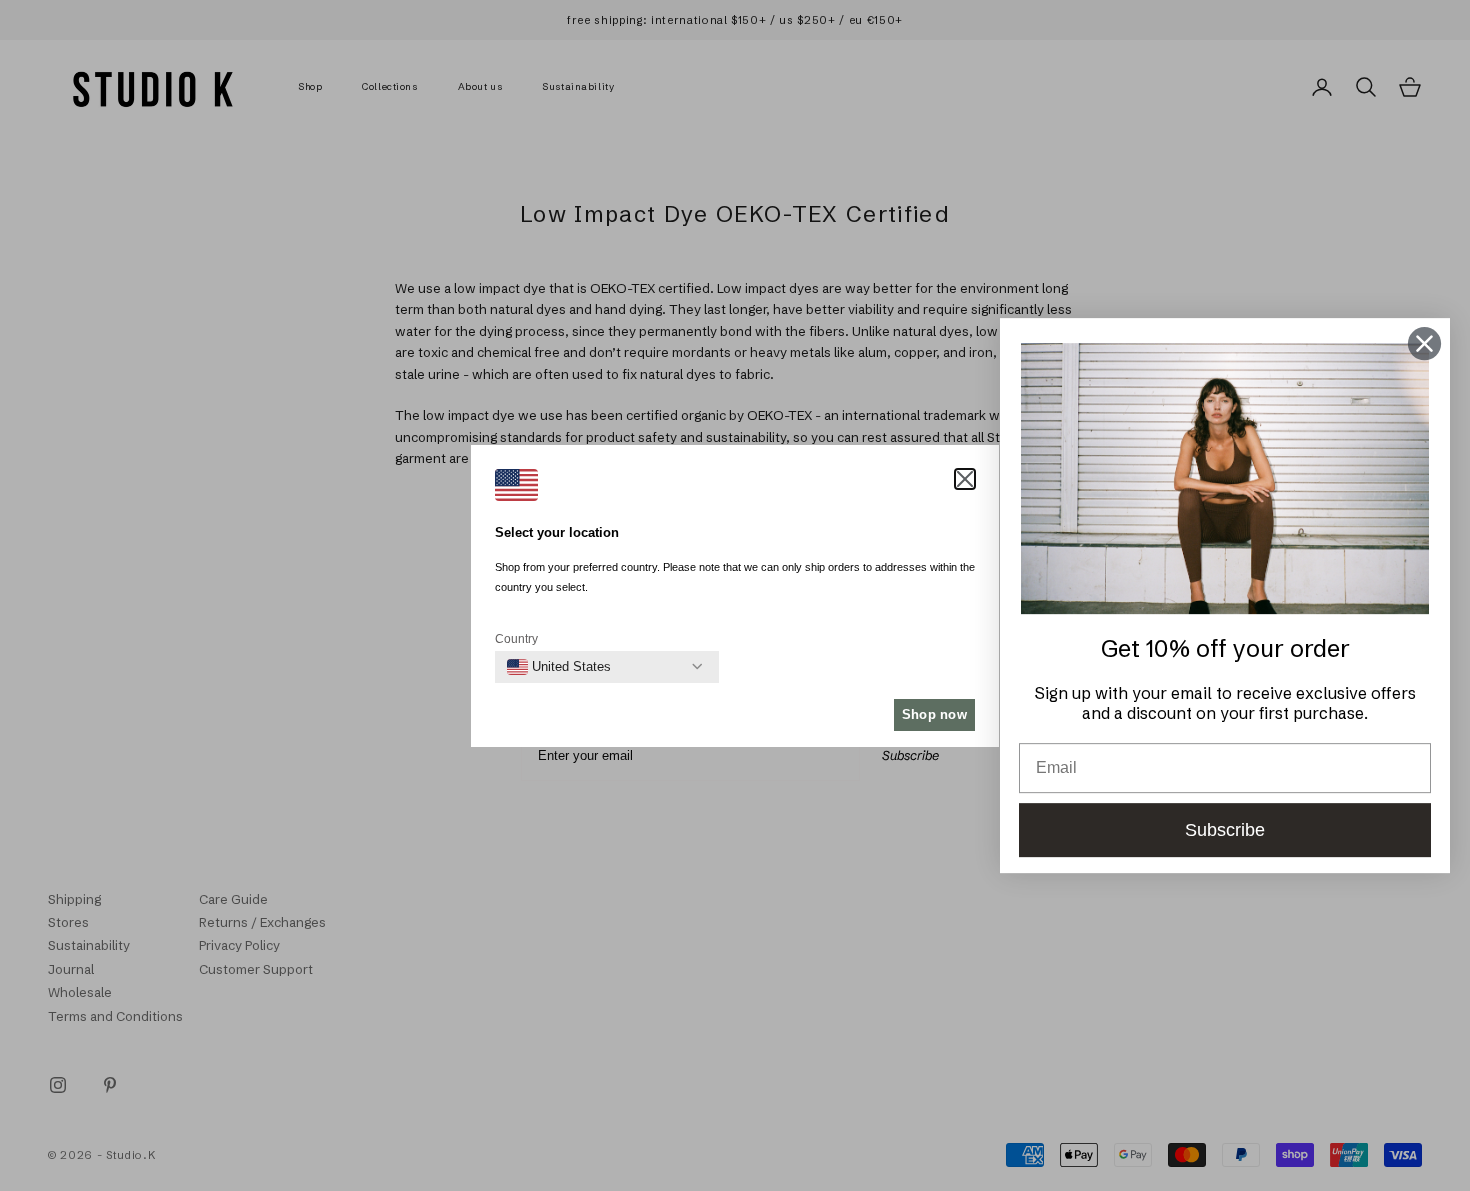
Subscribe (1225, 830)
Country (516, 639)
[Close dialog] (1424, 343)
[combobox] (559, 667)
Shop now (934, 714)
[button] (965, 479)
